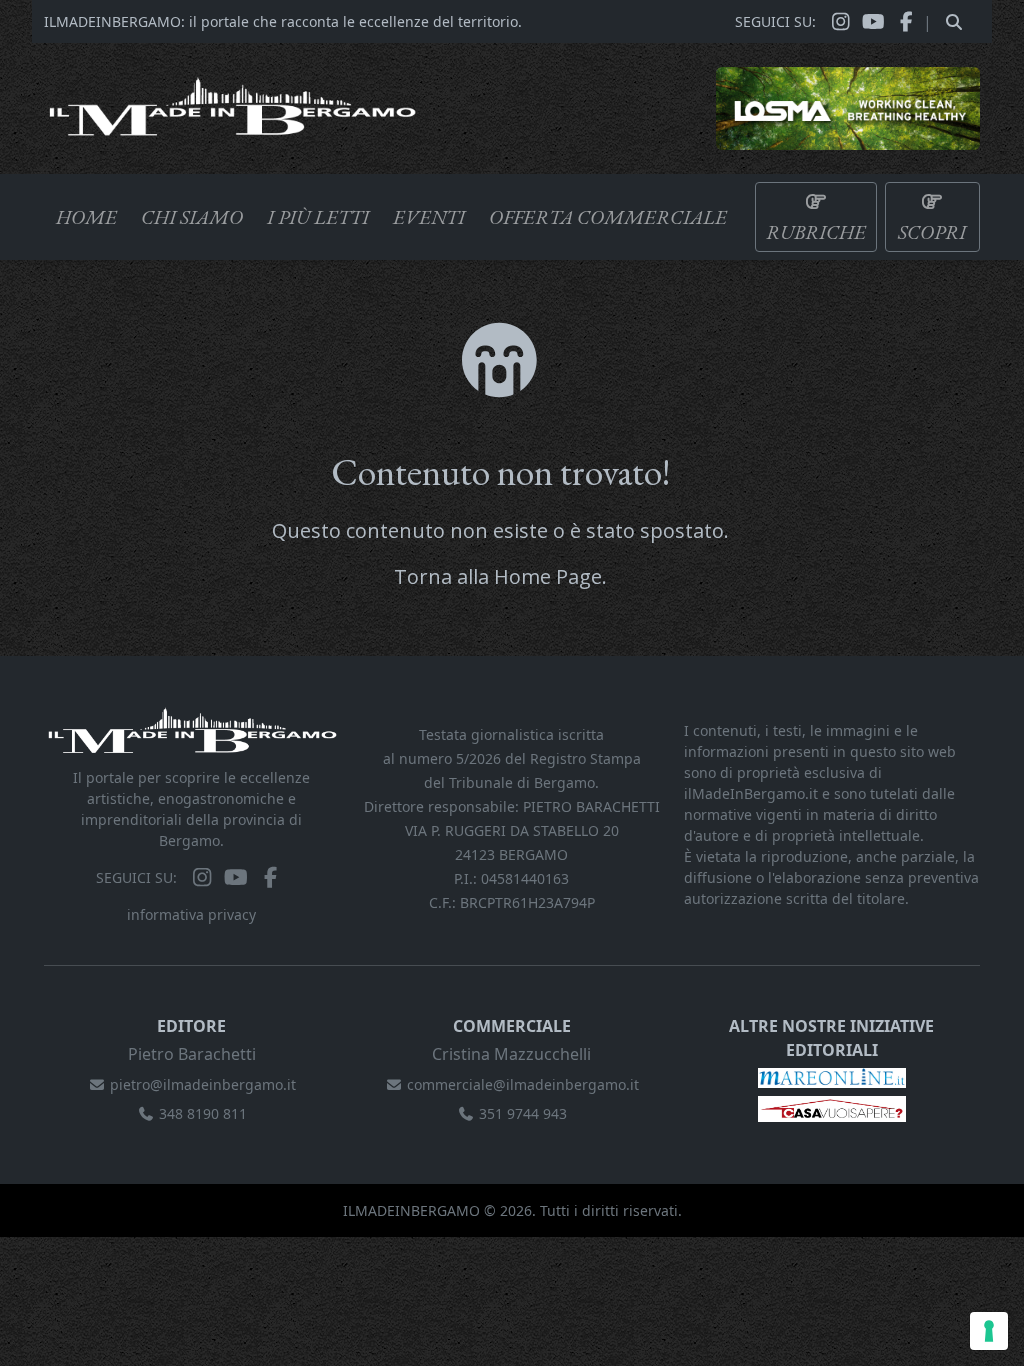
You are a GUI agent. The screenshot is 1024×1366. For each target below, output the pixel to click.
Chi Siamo (192, 217)
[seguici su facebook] (906, 22)
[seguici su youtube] (873, 22)
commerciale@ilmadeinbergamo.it (523, 1084)
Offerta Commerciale (608, 217)
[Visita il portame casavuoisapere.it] (832, 1107)
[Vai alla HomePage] (232, 103)
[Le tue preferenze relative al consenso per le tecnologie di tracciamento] (989, 1331)
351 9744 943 (523, 1113)
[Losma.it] (848, 107)
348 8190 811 (203, 1113)
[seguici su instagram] (840, 22)
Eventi (429, 217)
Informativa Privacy (191, 914)
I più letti (318, 217)
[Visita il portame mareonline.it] (832, 1076)
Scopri (932, 232)
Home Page (548, 576)
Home (86, 217)
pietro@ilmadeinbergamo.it (203, 1084)
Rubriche (816, 232)
